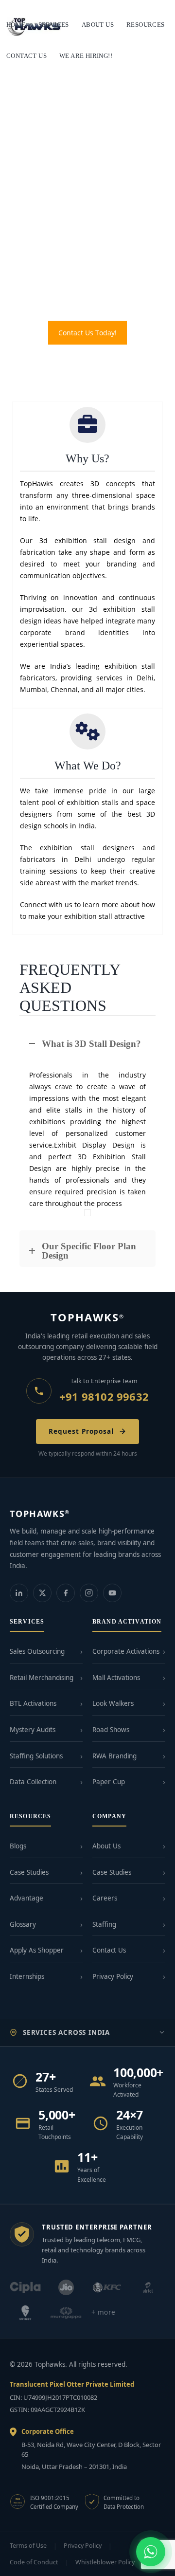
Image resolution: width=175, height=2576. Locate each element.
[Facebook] (66, 1593)
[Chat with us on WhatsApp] (151, 2552)
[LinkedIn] (19, 1593)
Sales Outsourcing (37, 1651)
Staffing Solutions (36, 1756)
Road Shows (111, 1730)
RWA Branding (114, 1756)
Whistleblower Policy (105, 2562)
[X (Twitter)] (42, 1593)
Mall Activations (116, 1678)
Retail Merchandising (42, 1678)
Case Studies (29, 1872)
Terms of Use (28, 2546)
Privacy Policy (113, 1976)
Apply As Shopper (37, 1950)
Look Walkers (113, 1703)
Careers (105, 1898)
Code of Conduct (34, 2562)
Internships (27, 1976)
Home (16, 25)
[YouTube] (112, 1593)
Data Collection (33, 1782)
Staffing (104, 1924)
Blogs (18, 1846)
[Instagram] (89, 1593)
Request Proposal (81, 1431)
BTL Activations (33, 1703)
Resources (146, 25)
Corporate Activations (126, 1651)
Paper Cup (109, 1782)
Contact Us (109, 1950)
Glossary (23, 1924)
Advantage (26, 1898)
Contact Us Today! (87, 333)
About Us (106, 1846)
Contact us (26, 56)
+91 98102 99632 (104, 1396)
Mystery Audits (33, 1730)
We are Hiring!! (86, 56)
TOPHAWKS (88, 1317)
